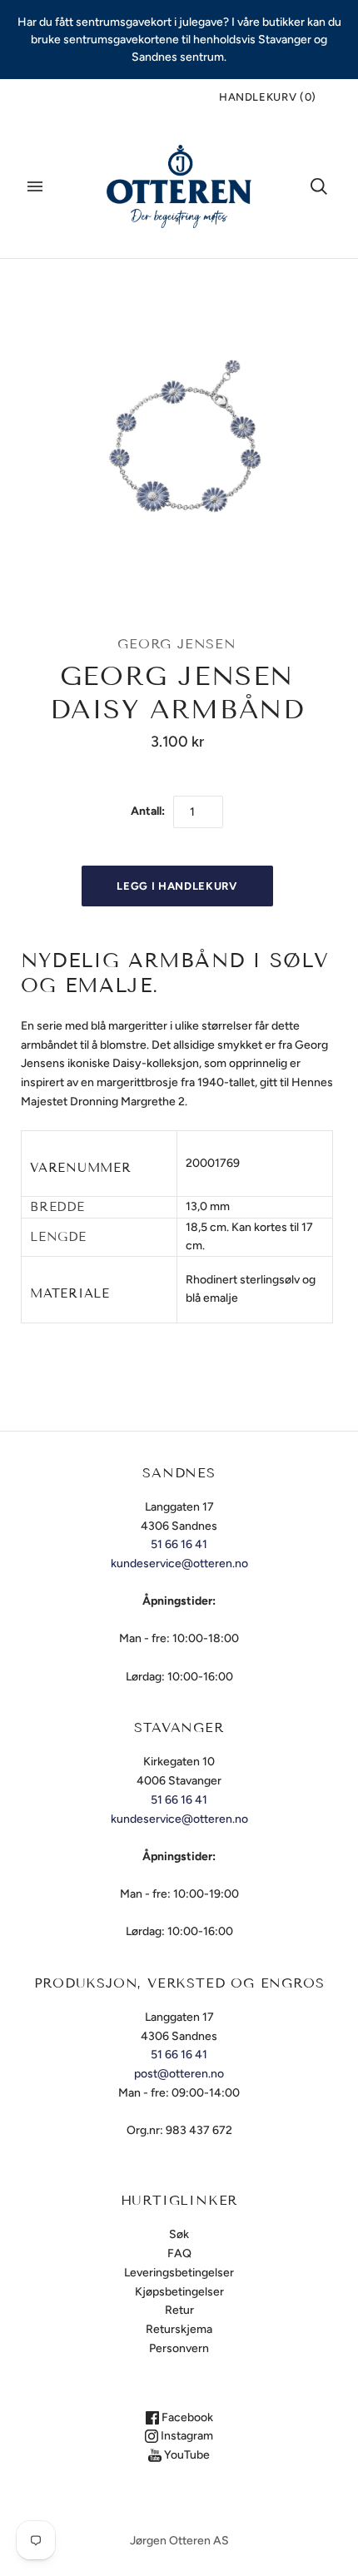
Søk (179, 2234)
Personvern (179, 2348)
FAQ (179, 2253)
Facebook (186, 2417)
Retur (179, 2310)
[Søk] (319, 186)
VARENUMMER (81, 1168)
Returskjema (179, 2329)
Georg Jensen (177, 644)
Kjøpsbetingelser (179, 2292)
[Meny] (35, 186)
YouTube (186, 2455)
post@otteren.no (179, 2074)
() (268, 97)
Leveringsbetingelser (179, 2273)
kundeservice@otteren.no (179, 1563)
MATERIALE (70, 1293)
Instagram (186, 2436)
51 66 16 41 (179, 1544)
